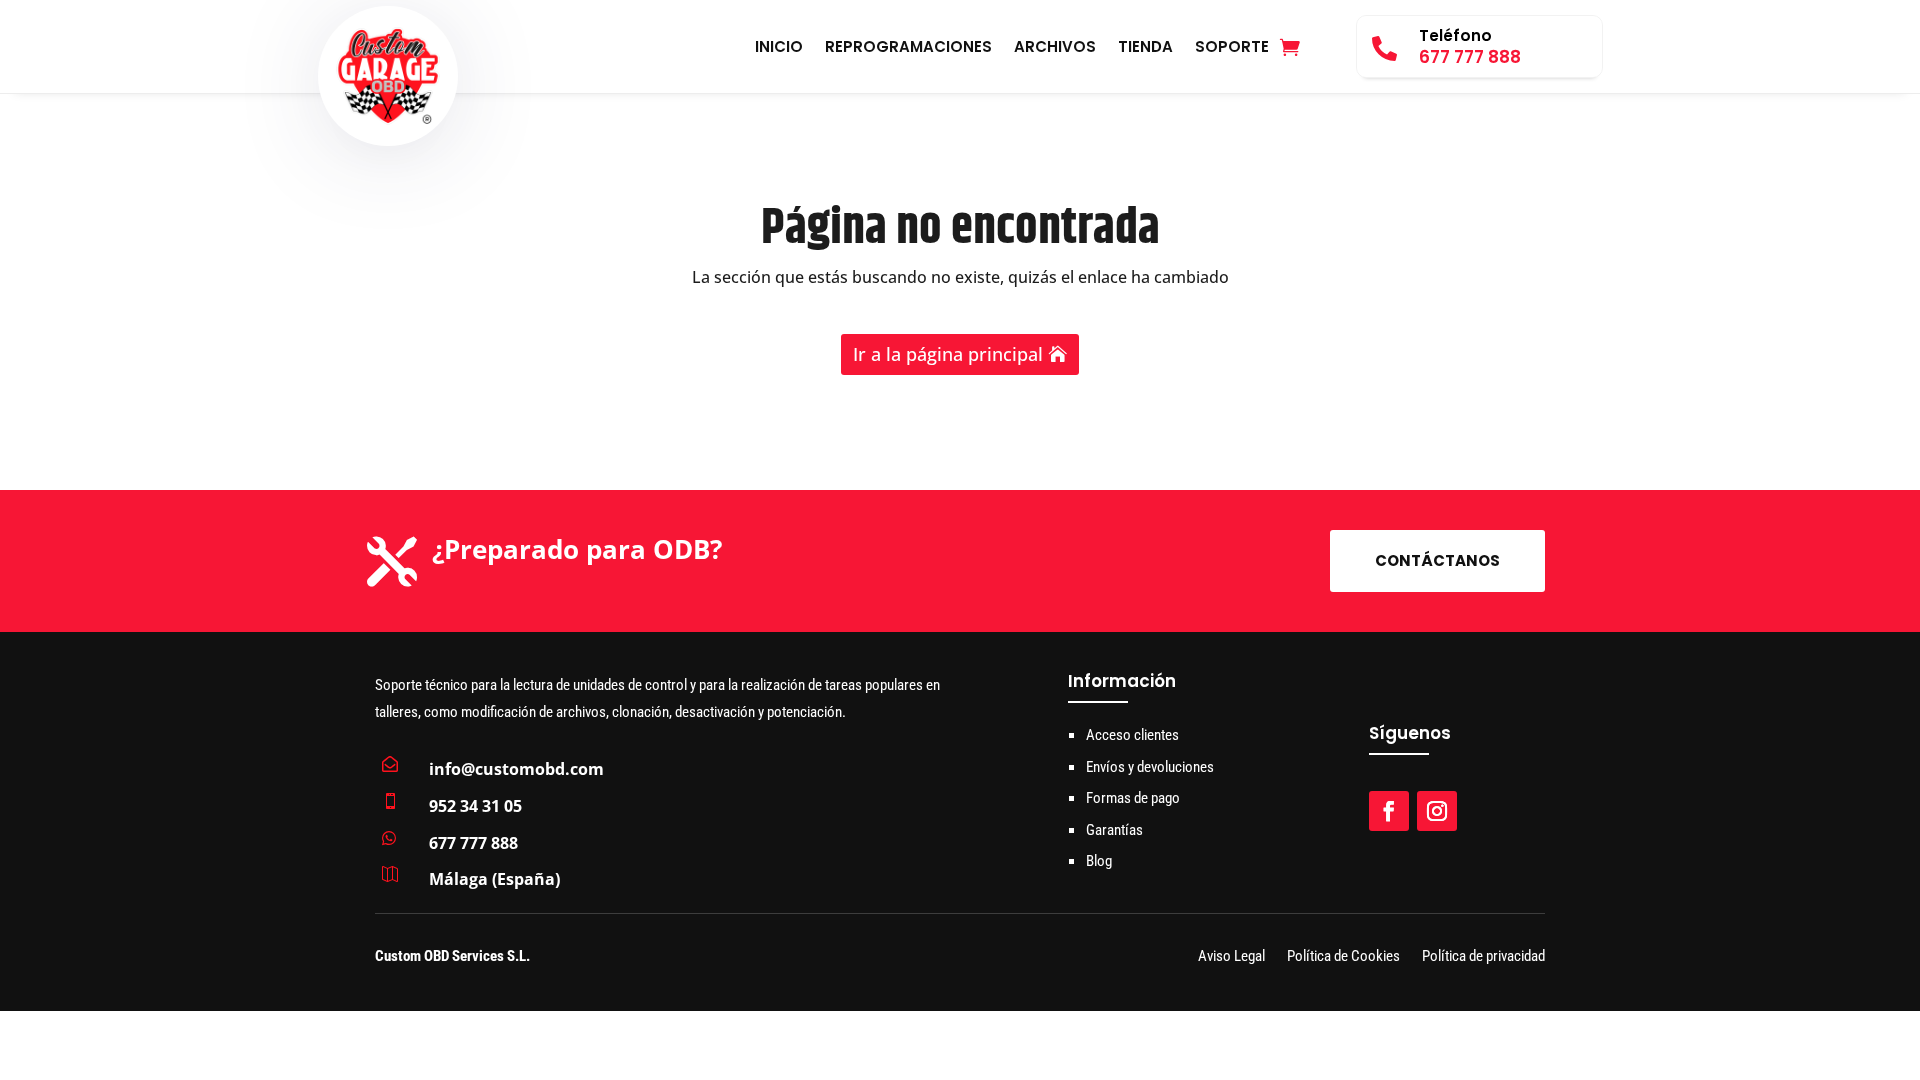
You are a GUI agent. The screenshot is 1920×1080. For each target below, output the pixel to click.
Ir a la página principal (948, 354)
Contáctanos (1437, 560)
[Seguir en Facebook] (1389, 811)
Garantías (1114, 830)
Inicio (779, 48)
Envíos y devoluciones (1150, 767)
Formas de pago (1133, 798)
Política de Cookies (1343, 957)
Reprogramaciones (908, 48)
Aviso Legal (1231, 957)
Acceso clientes (1132, 735)
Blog (1099, 861)
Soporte (1232, 48)
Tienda (1145, 48)
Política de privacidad (1483, 957)
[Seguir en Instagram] (1437, 811)
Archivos (1055, 48)
